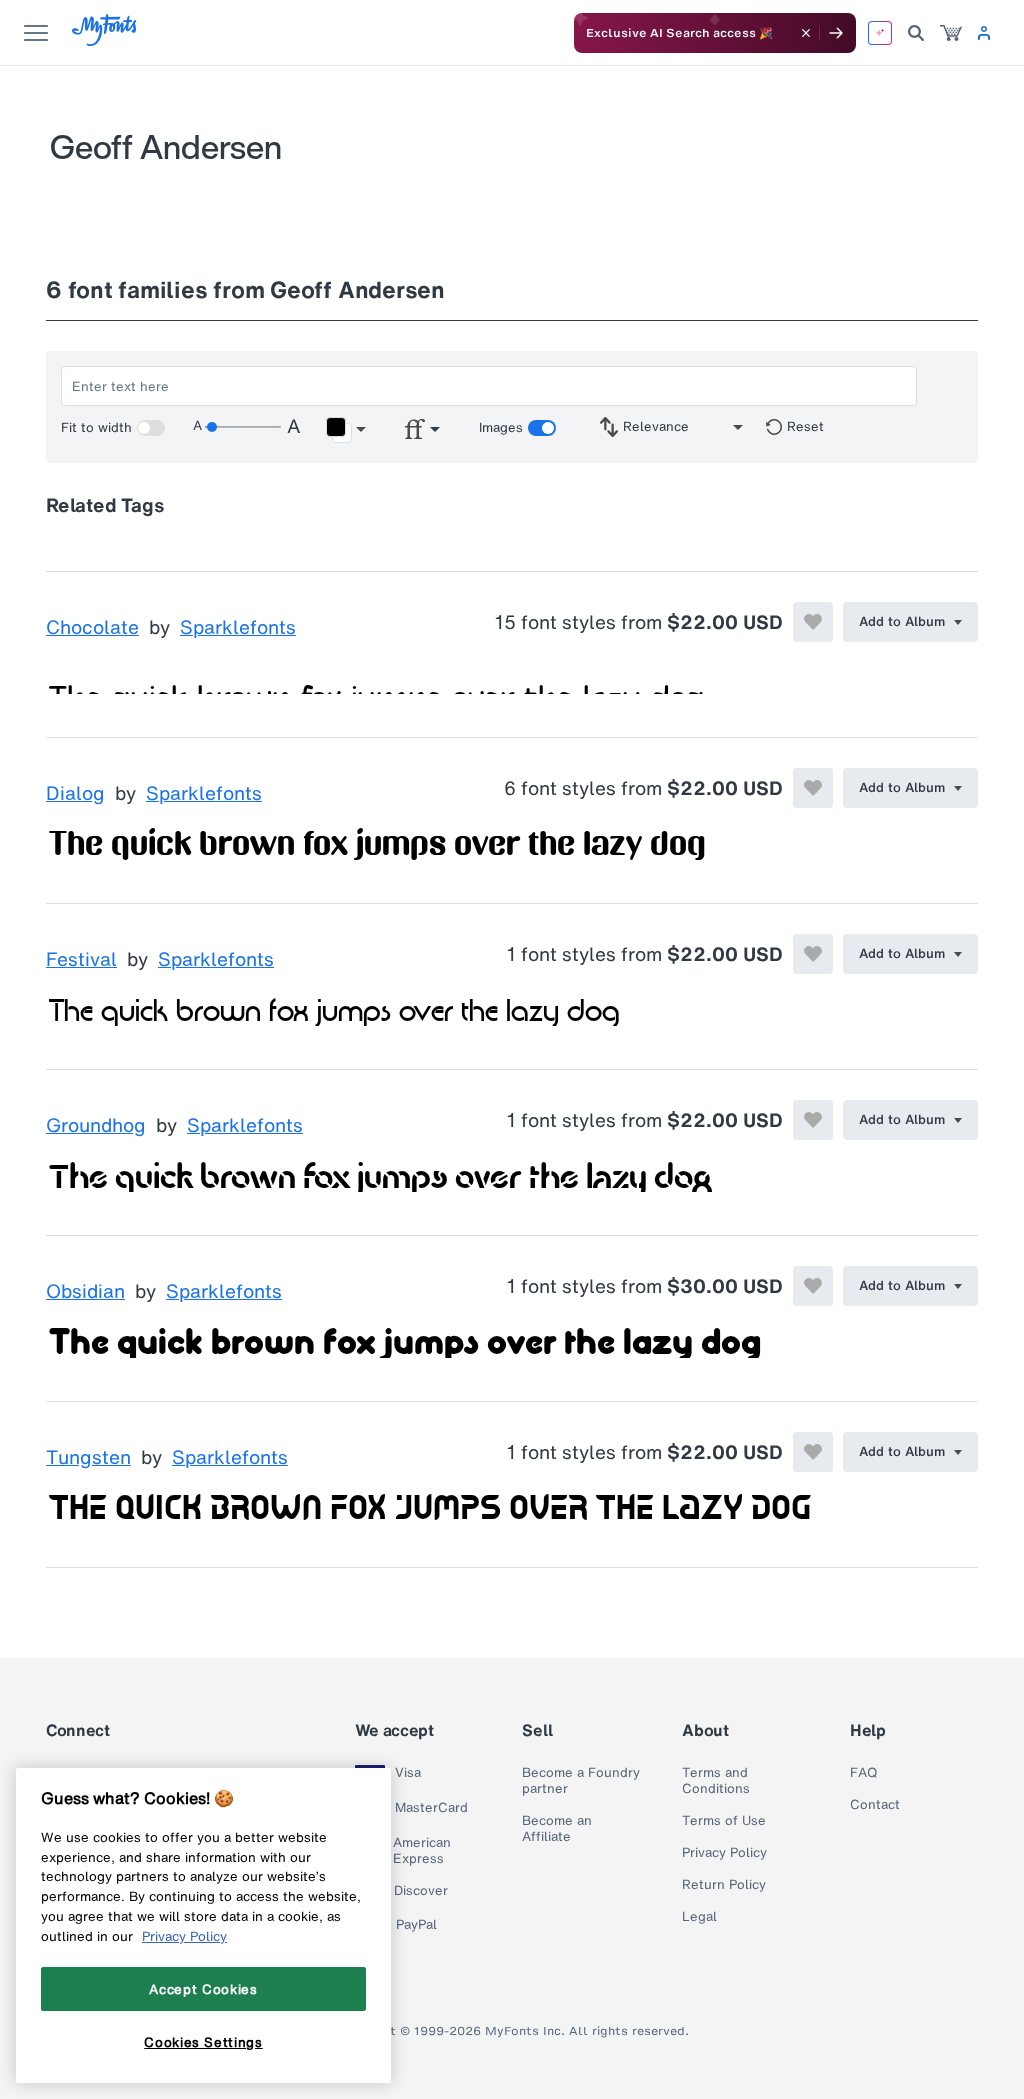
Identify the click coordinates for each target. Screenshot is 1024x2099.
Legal (699, 1917)
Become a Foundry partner (581, 1781)
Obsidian (85, 1292)
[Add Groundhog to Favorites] (813, 1120)
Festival (81, 960)
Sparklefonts (238, 628)
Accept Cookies (203, 1989)
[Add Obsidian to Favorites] (813, 1286)
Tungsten (88, 1458)
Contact (875, 1805)
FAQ (863, 1773)
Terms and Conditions (716, 1781)
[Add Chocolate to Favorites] (813, 622)
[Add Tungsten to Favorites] (813, 1452)
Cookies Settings (203, 2042)
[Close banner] (806, 33)
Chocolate (92, 628)
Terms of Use (724, 1821)
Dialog (75, 794)
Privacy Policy (724, 1853)
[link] (951, 33)
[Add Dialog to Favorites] (813, 788)
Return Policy (724, 1885)
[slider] (243, 427)
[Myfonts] (105, 40)
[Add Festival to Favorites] (813, 954)
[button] (345, 430)
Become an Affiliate (557, 1829)
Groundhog (96, 1126)
